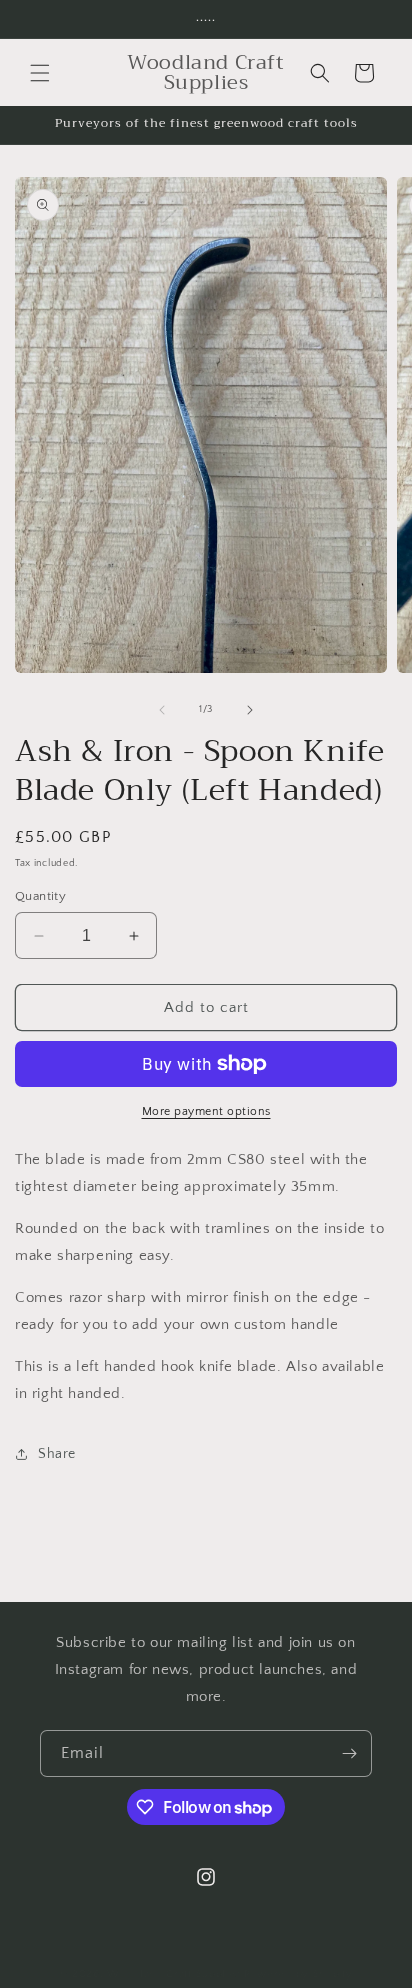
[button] (40, 73)
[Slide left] (162, 710)
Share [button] (57, 1454)
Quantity (40, 896)
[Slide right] (250, 710)
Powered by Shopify (298, 1974)
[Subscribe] (349, 1753)
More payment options (206, 1111)
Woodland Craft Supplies (174, 1974)
